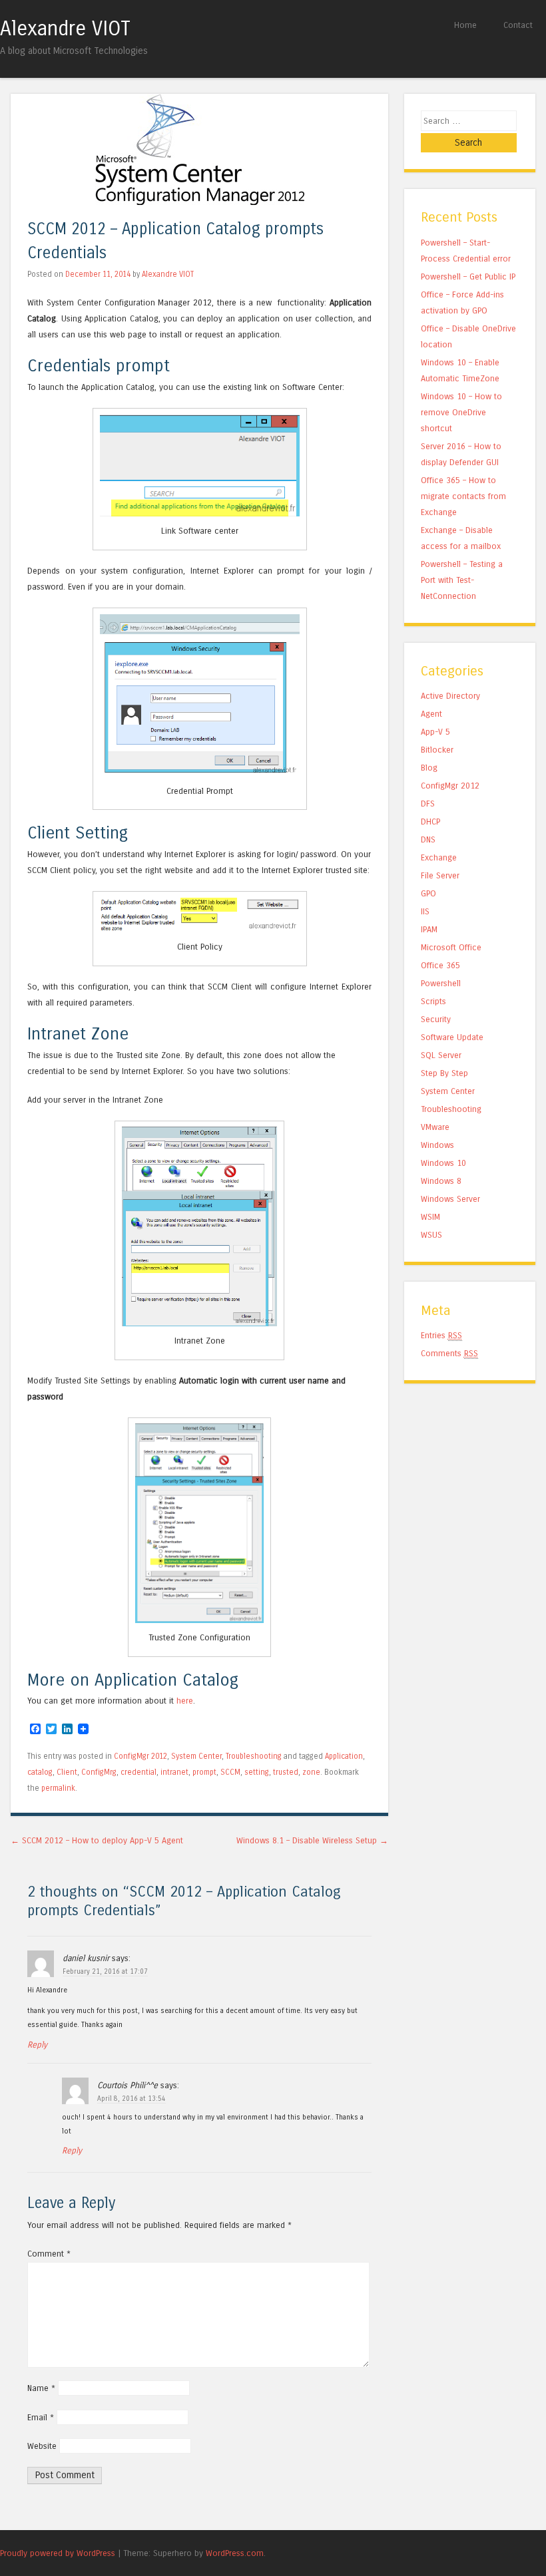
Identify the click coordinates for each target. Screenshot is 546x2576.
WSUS (431, 1235)
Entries (441, 1335)
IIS (425, 911)
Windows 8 (441, 1181)
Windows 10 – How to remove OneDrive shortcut (461, 412)
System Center (196, 1756)
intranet (174, 1772)
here (185, 1701)
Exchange (439, 857)
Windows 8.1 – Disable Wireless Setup (312, 1840)
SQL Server (441, 1055)
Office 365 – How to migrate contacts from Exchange (463, 496)
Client (67, 1772)
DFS (428, 804)
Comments (449, 1353)
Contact (518, 25)
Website (42, 2446)
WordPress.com (235, 2553)
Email (41, 2417)
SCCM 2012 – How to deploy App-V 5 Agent (97, 1840)
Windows (437, 1145)
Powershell (441, 983)
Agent (431, 714)
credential (138, 1772)
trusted (286, 1772)
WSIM (430, 1217)
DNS (428, 839)
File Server (440, 875)
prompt (204, 1772)
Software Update (452, 1037)
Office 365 (440, 965)
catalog (40, 1772)
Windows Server (450, 1199)
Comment (49, 2254)
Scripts (433, 1001)
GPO (428, 893)
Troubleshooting (254, 1756)
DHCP (430, 822)
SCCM (230, 1772)
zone (311, 1772)
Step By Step (444, 1073)
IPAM (429, 929)
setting (257, 1772)
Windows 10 (443, 1163)
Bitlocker (437, 750)
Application (344, 1756)
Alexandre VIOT (65, 29)
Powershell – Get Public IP (468, 276)
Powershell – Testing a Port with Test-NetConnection (462, 580)
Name (41, 2388)
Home (465, 25)
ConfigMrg (99, 1772)
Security (436, 1019)
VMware (435, 1127)
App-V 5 (435, 732)
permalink (58, 1788)
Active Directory (450, 696)
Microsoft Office (451, 947)
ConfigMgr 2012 (140, 1756)
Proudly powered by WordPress (58, 2553)
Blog (429, 768)
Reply (37, 2045)
